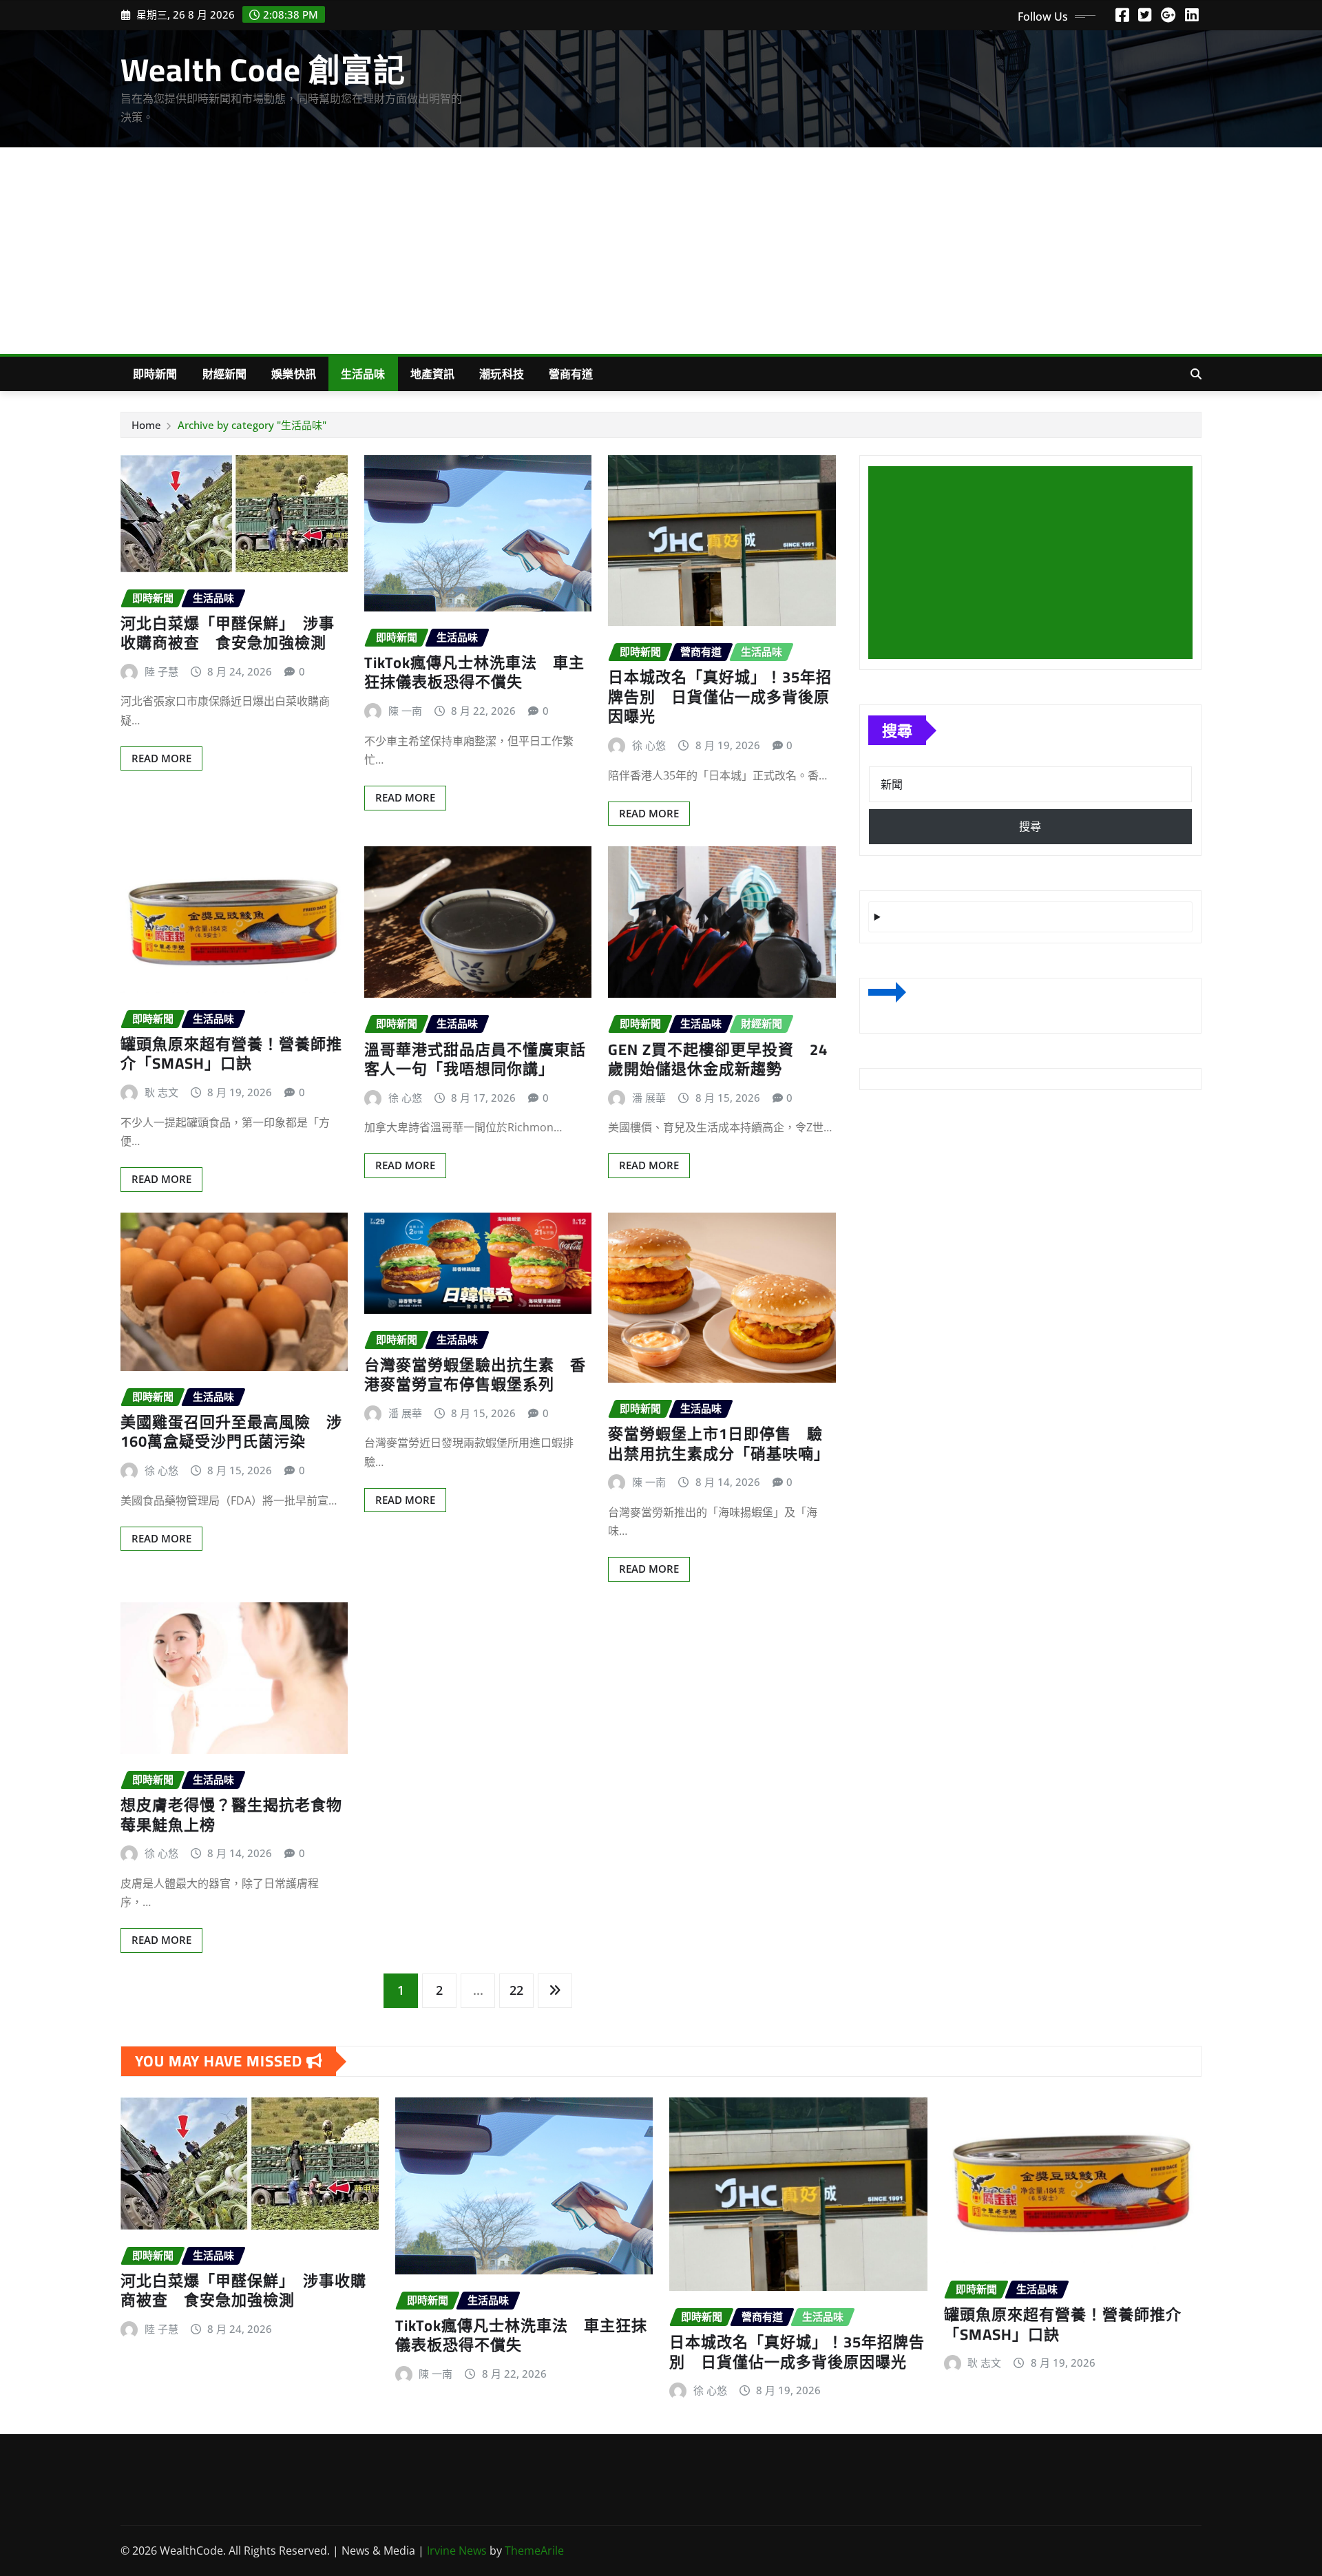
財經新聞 (225, 374)
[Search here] (1196, 374)
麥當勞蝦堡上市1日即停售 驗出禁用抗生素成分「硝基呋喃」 (719, 1444)
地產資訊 (433, 374)
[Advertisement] (661, 251)
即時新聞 (155, 374)
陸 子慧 (161, 671)
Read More (161, 758)
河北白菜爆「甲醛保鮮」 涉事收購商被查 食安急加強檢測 (228, 633)
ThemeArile (534, 2551)
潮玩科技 (502, 374)
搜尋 (897, 730)
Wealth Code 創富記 (263, 70)
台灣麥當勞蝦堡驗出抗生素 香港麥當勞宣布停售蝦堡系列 (475, 1375)
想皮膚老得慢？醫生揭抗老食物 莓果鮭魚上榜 (239, 1815)
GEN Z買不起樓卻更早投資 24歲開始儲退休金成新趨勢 (718, 1059)
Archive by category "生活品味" (252, 425)
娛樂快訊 (294, 374)
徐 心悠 (649, 745)
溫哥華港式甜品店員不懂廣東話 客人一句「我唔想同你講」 (483, 1059)
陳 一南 (405, 711)
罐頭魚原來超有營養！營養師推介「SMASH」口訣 (231, 1054)
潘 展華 (649, 1098)
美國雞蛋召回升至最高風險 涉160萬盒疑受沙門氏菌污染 (231, 1432)
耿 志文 (161, 1092)
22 (516, 1990)
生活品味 (363, 374)
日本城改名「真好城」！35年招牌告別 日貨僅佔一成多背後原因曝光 (720, 697)
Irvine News (457, 2551)
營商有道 (571, 374)
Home (146, 425)
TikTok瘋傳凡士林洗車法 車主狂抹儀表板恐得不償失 (474, 672)
